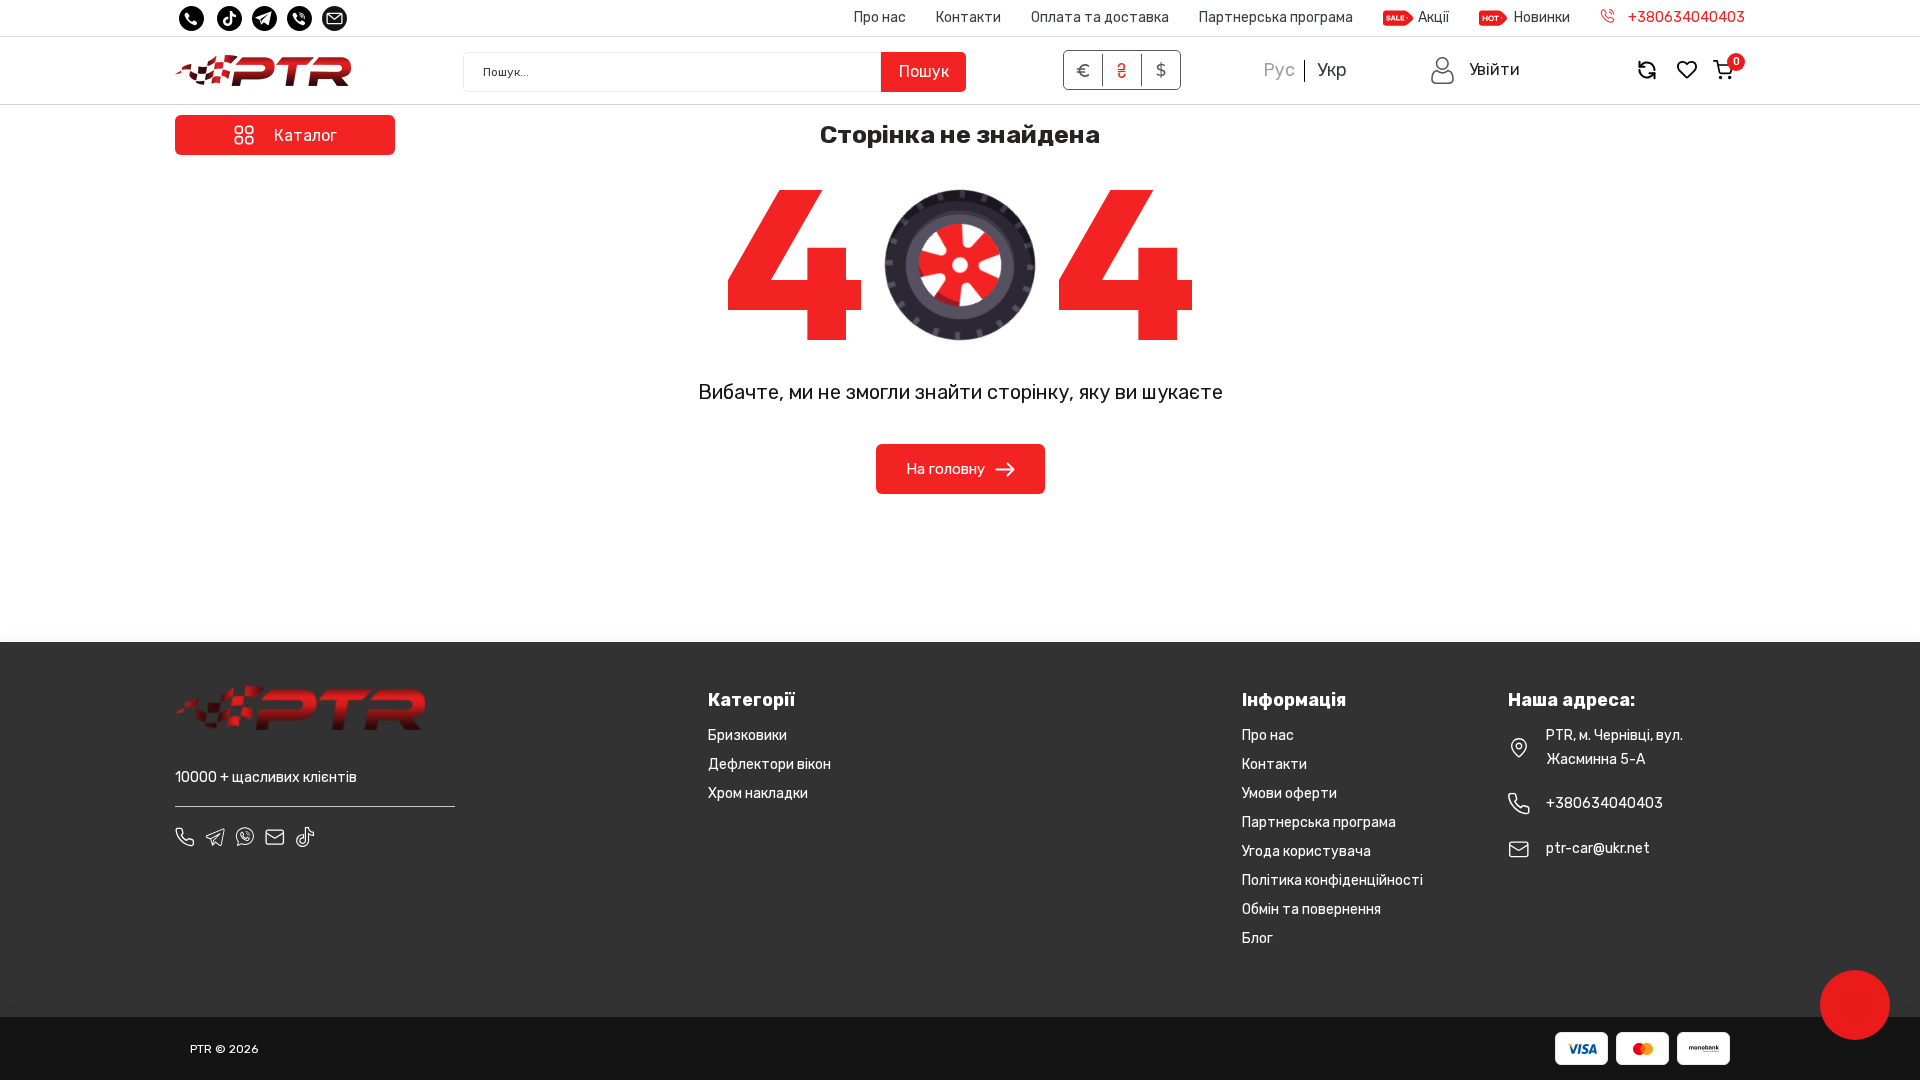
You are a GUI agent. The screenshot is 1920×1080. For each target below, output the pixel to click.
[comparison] (1647, 70)
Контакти (968, 17)
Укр (1332, 70)
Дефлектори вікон (769, 764)
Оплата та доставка (1100, 17)
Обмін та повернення (1311, 909)
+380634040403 (1604, 803)
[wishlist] (1687, 70)
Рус (1279, 70)
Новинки (1542, 17)
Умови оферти (1289, 793)
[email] (334, 18)
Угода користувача (1306, 851)
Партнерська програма (1276, 17)
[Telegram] (264, 18)
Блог (1257, 938)
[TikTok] (229, 18)
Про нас (880, 17)
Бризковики (747, 735)
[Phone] (185, 837)
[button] (1474, 70)
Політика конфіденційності (1332, 880)
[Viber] (299, 18)
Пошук (924, 71)
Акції (1433, 17)
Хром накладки (758, 793)
